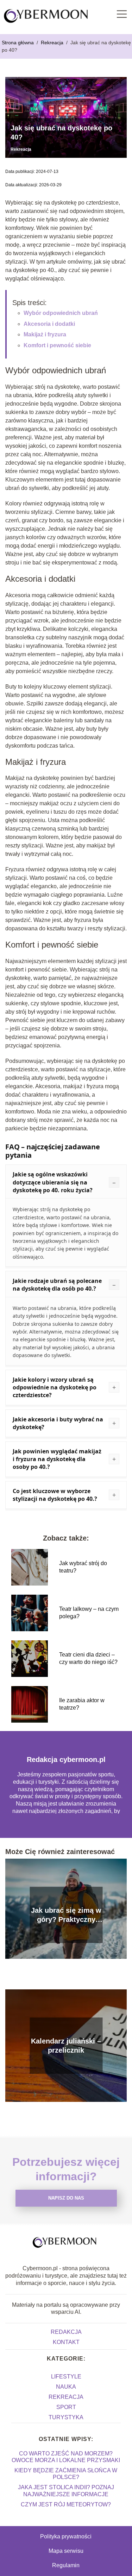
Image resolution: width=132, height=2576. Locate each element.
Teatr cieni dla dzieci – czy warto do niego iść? (88, 1658)
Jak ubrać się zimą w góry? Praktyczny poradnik (66, 1915)
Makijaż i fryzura (45, 334)
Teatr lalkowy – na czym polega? (89, 1613)
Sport (66, 2407)
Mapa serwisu (66, 2551)
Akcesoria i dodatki (49, 324)
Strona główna (18, 43)
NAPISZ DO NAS (66, 2198)
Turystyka (66, 2417)
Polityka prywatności (66, 2536)
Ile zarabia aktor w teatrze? (82, 1704)
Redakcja (66, 2332)
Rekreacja (53, 43)
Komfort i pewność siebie (57, 345)
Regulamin (66, 2565)
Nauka (66, 2387)
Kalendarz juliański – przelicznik (66, 2046)
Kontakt (66, 2342)
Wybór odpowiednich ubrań (61, 313)
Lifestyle (66, 2377)
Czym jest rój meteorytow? (66, 2504)
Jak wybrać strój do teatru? (83, 1567)
